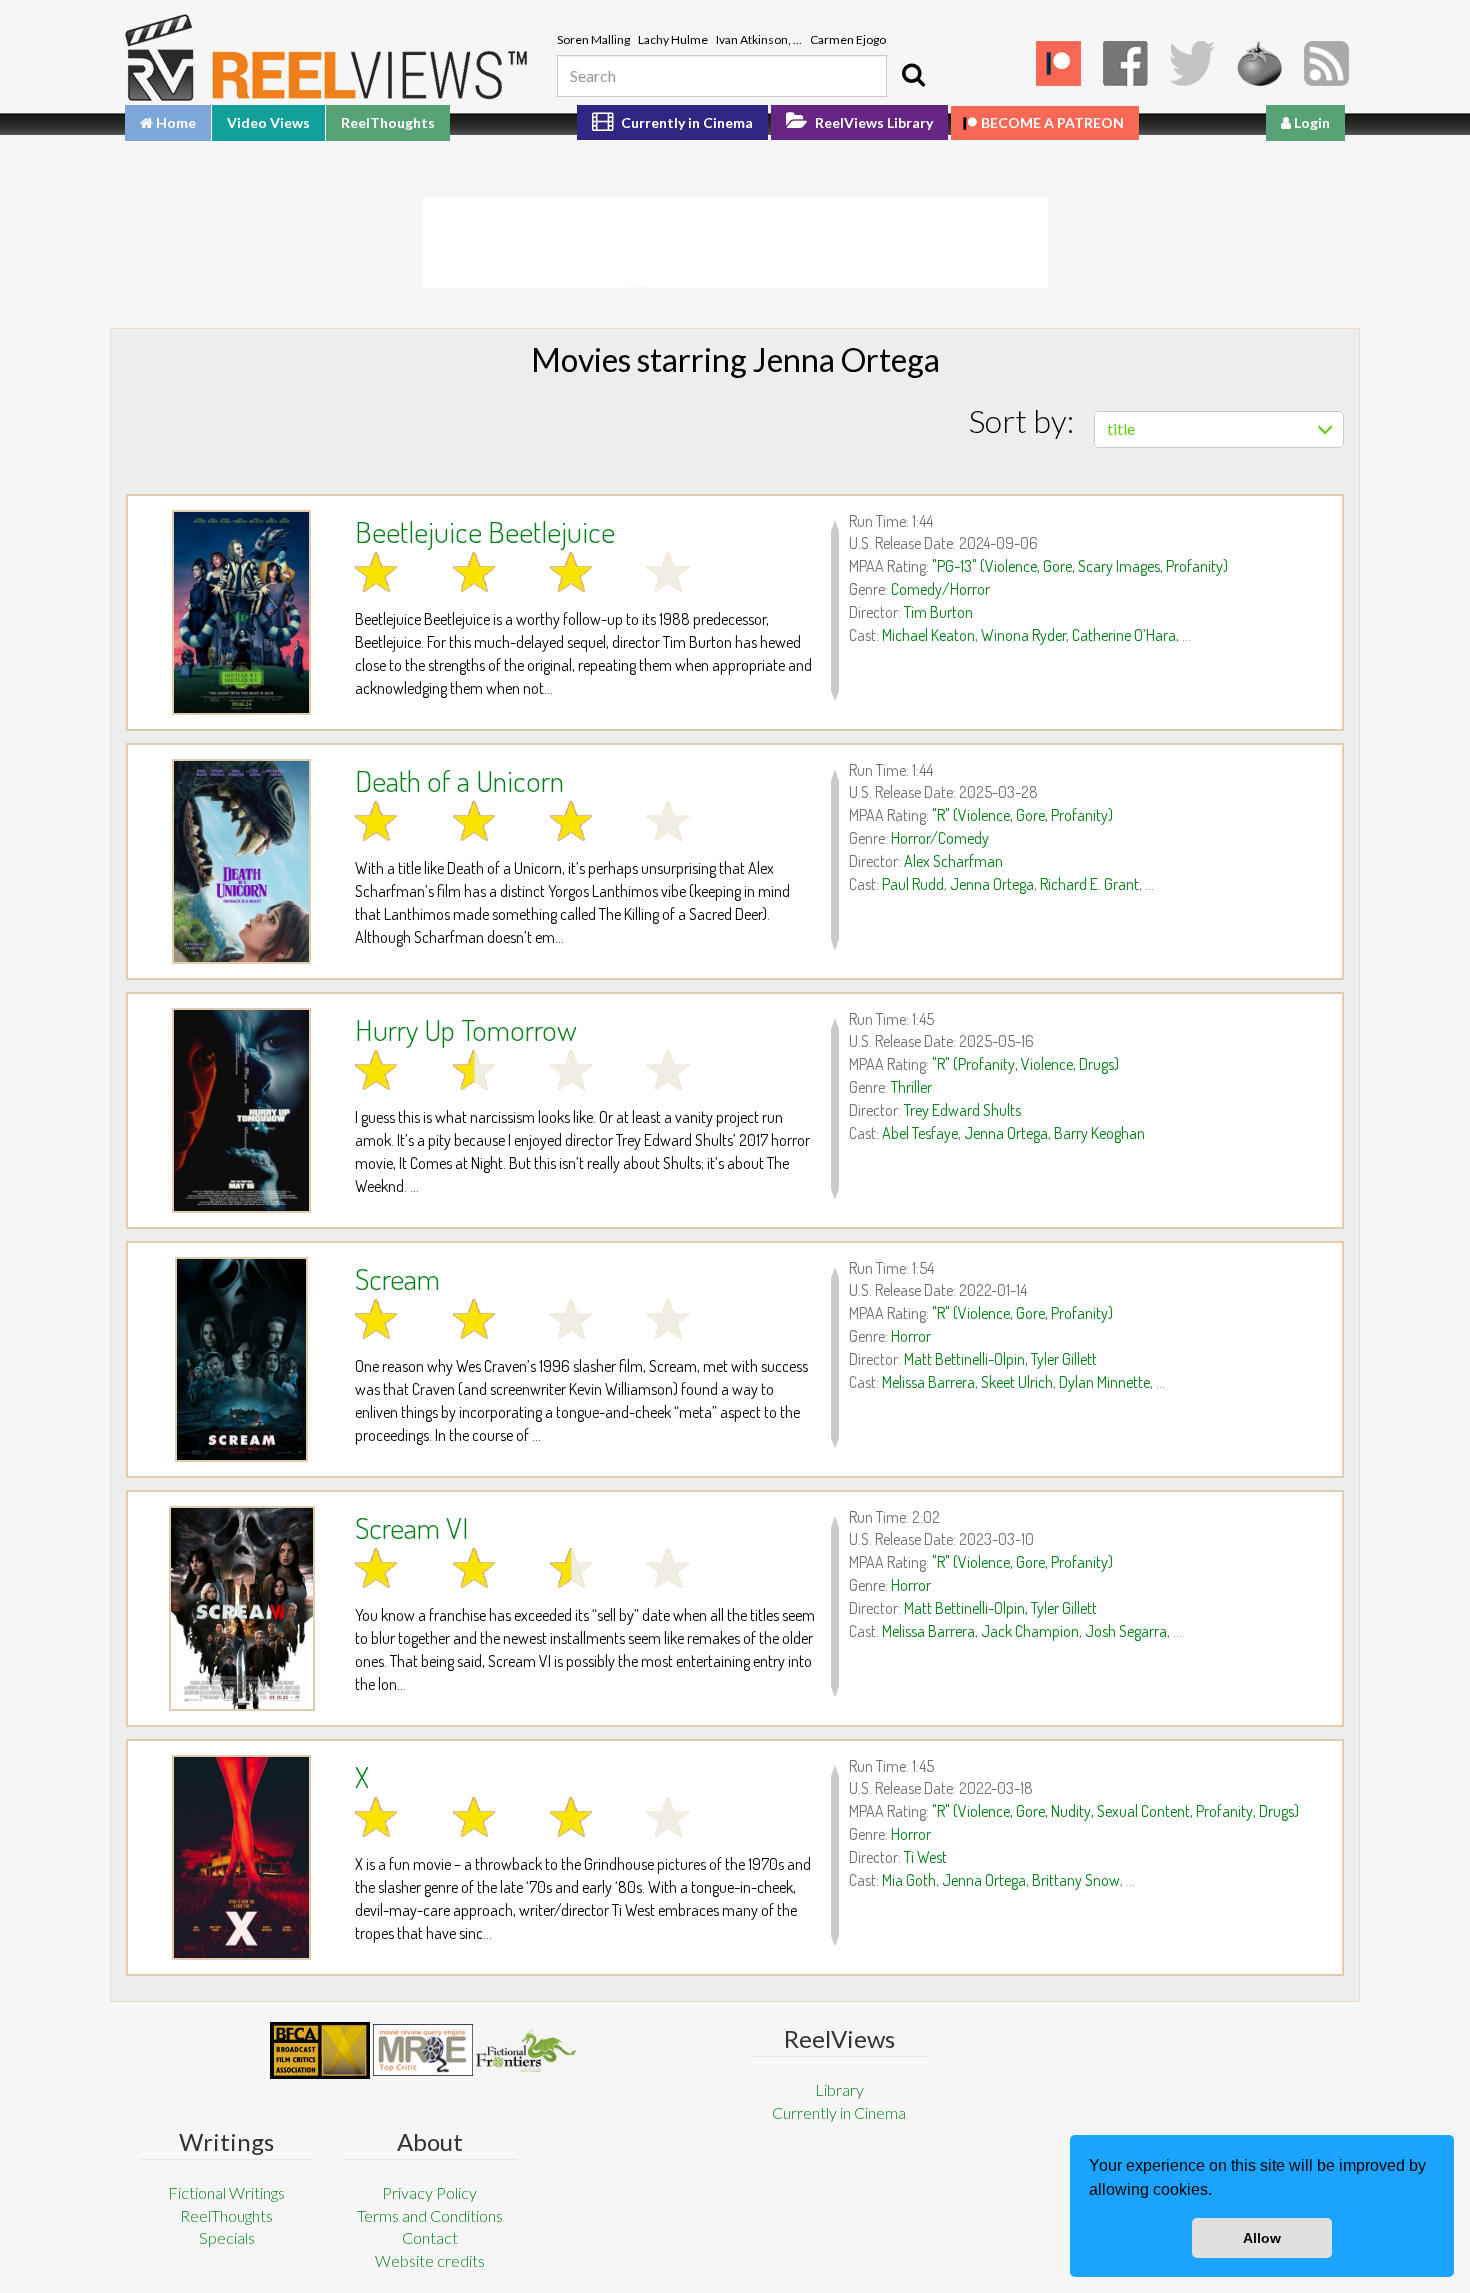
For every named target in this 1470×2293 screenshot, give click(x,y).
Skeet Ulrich (1017, 1382)
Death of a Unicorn (459, 780)
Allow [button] (1262, 2238)
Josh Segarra (1126, 1631)
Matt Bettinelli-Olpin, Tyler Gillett (1000, 1359)
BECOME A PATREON (1052, 122)
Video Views (268, 122)
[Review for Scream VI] (241, 1608)
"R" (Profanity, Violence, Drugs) (1025, 1064)
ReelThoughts (388, 122)
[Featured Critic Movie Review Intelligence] (320, 2051)
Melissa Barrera (928, 1382)
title (1121, 428)
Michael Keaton (928, 635)
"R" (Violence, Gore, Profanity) (1022, 815)
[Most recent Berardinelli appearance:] (526, 2050)
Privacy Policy (429, 2192)
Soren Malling (593, 39)
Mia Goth (909, 1880)
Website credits (430, 2260)
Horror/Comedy (940, 838)
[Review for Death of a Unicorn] (241, 861)
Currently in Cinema (685, 122)
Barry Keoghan (1099, 1133)
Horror (911, 1336)
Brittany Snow (1076, 1880)
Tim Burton (938, 612)
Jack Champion (1030, 1631)
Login (1310, 122)
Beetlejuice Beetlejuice (485, 531)
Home (174, 122)
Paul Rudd (913, 884)
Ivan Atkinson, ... (759, 39)
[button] (1219, 2192)
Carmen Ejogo (848, 39)
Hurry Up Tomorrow (466, 1029)
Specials (227, 2237)
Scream (397, 1278)
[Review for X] (241, 1857)
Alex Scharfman (953, 861)
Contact (430, 2237)
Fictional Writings (226, 2192)
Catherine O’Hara (1124, 635)
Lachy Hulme (673, 39)
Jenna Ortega (992, 884)
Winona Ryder (1023, 635)
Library (839, 2089)
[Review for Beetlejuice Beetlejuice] (241, 612)
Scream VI (412, 1527)
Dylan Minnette (1104, 1382)
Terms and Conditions (430, 2215)
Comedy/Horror (940, 589)
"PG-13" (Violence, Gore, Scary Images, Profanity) (1080, 566)
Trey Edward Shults (962, 1110)
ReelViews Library (872, 122)
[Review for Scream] (241, 1359)
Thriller (911, 1087)
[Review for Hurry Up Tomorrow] (241, 1110)
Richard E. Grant (1089, 884)
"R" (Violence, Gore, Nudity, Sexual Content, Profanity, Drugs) (1115, 1811)
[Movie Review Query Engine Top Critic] (423, 2050)
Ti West (925, 1857)
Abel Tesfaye (920, 1133)
